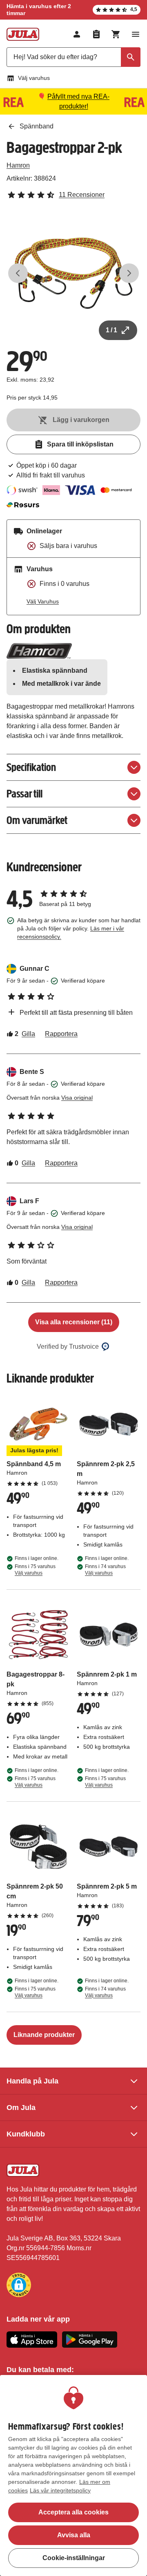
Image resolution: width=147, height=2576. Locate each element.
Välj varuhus (34, 78)
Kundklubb (26, 2134)
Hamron (18, 165)
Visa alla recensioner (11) (74, 1322)
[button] (19, 2285)
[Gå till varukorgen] (116, 34)
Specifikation (31, 767)
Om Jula (21, 2108)
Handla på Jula (32, 2081)
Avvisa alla (74, 2535)
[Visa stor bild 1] (73, 273)
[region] (73, 2475)
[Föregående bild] (18, 273)
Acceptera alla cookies (73, 2512)
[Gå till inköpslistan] (96, 34)
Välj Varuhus (43, 601)
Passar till (24, 794)
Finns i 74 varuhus (105, 1570)
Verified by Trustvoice (68, 1347)
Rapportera (61, 1034)
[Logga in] (77, 34)
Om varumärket (37, 820)
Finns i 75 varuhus (35, 1570)
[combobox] (73, 57)
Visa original (77, 1098)
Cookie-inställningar (74, 2558)
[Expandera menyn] (136, 34)
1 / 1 (111, 330)
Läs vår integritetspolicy (60, 2490)
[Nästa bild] (129, 273)
